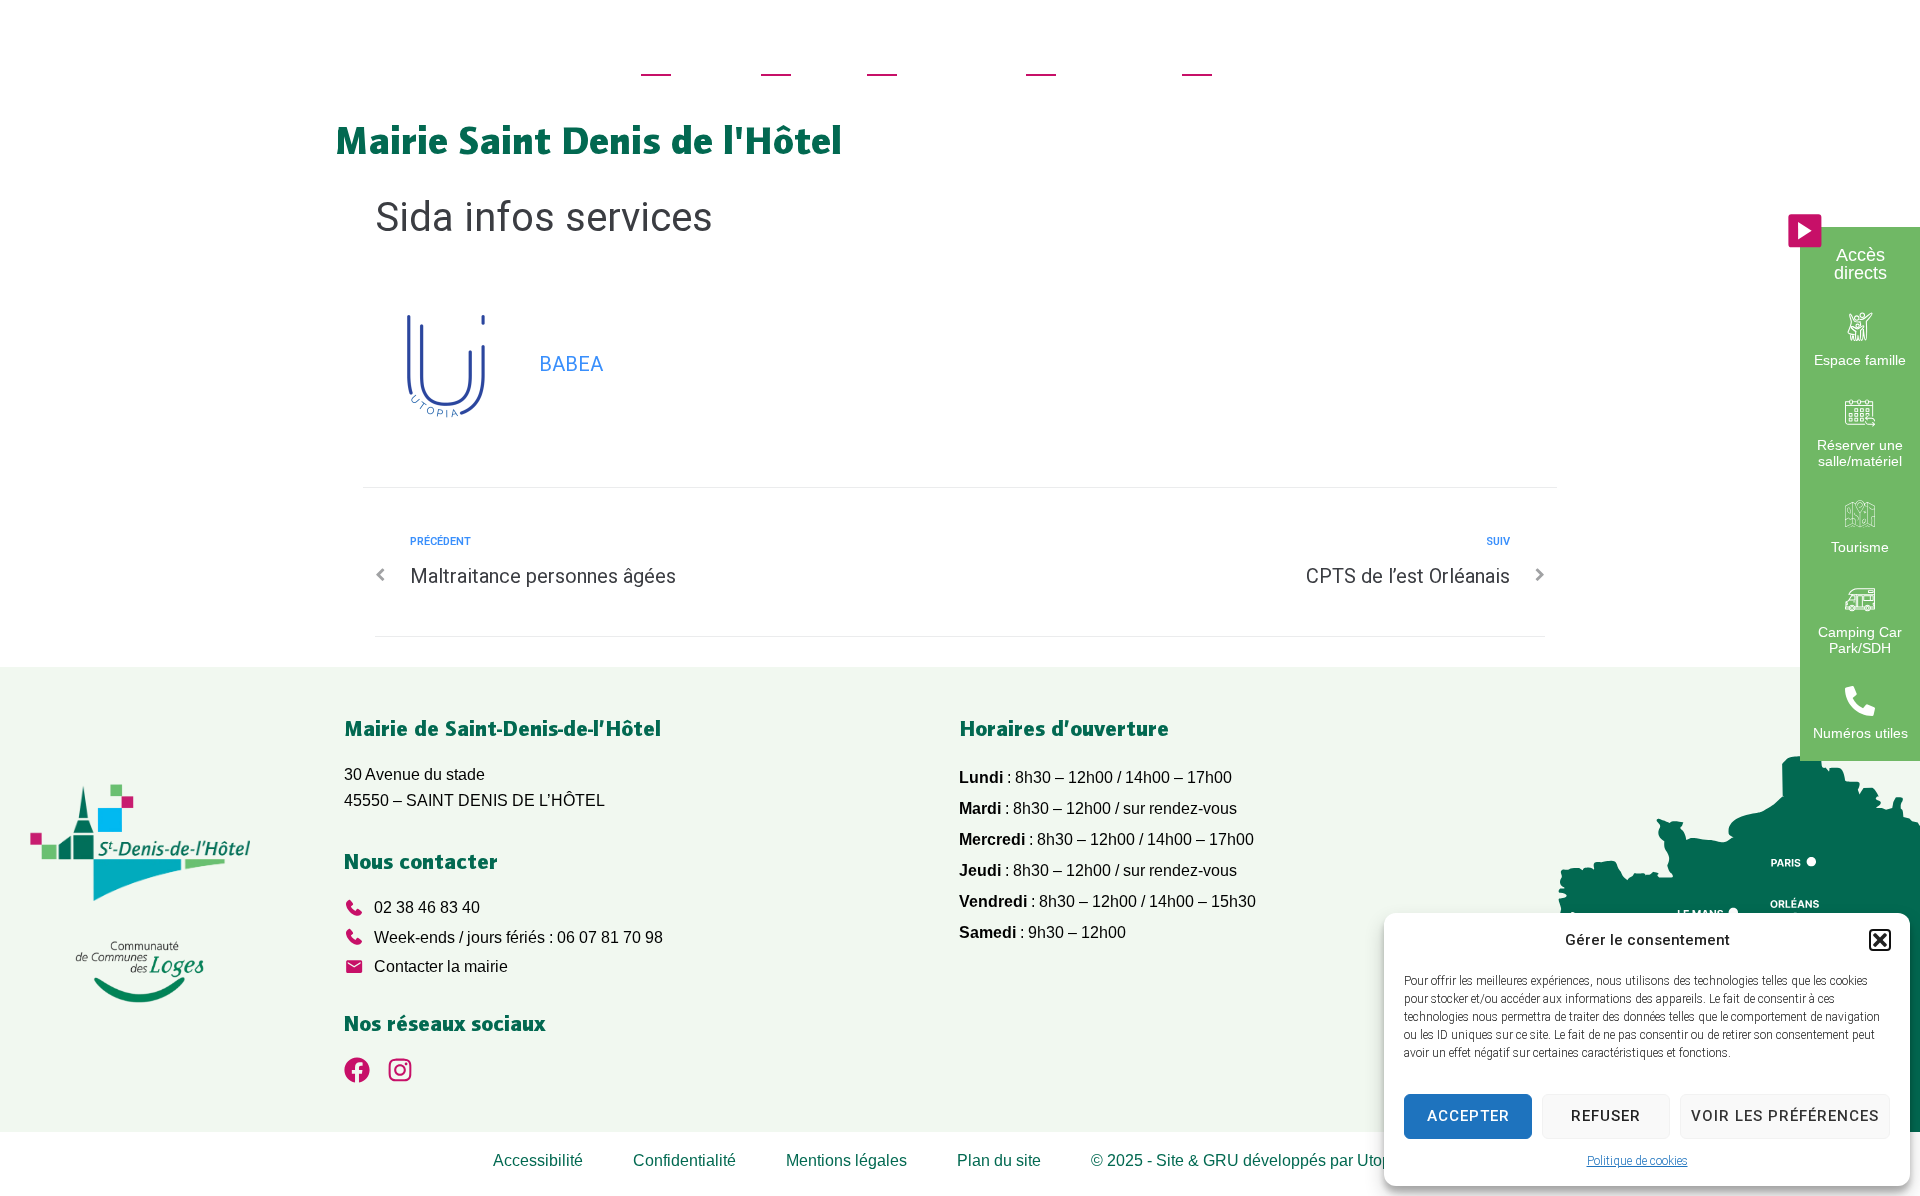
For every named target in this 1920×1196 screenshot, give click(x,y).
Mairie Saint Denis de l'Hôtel (588, 139)
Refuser (1606, 1116)
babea (571, 364)
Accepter (1468, 1116)
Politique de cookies (1637, 1161)
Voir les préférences (1785, 1116)
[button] (1880, 940)
